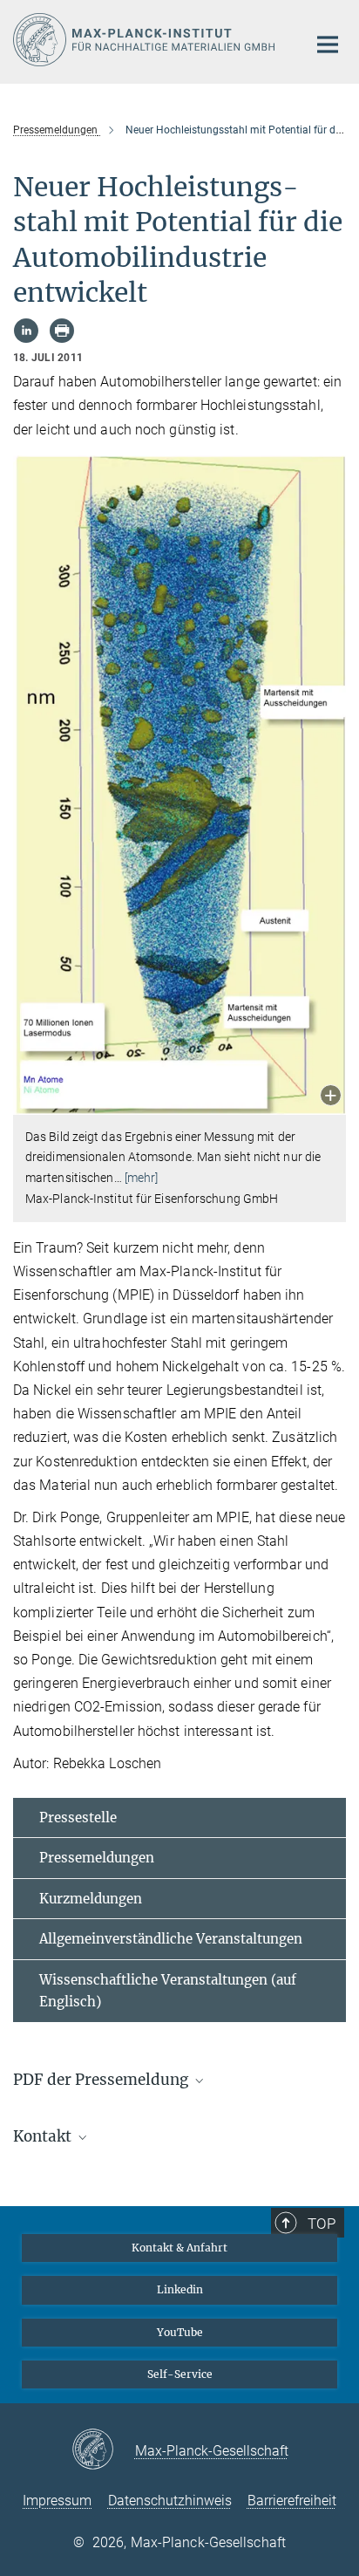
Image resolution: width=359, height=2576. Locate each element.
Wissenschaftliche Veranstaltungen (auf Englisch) (168, 1991)
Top (322, 2224)
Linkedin (180, 2289)
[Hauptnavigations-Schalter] (328, 44)
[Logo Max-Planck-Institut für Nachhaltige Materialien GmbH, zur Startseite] (147, 40)
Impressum (57, 2501)
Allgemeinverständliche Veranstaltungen (171, 1939)
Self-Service (180, 2374)
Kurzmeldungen (91, 1899)
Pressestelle (78, 1818)
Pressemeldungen (97, 1858)
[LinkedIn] (26, 331)
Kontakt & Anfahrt (179, 2248)
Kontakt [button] (44, 2136)
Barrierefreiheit (292, 2501)
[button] (331, 1097)
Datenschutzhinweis (170, 2501)
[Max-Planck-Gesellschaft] (103, 2450)
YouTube (180, 2332)
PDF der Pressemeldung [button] (102, 2080)
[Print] (62, 331)
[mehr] (142, 1178)
